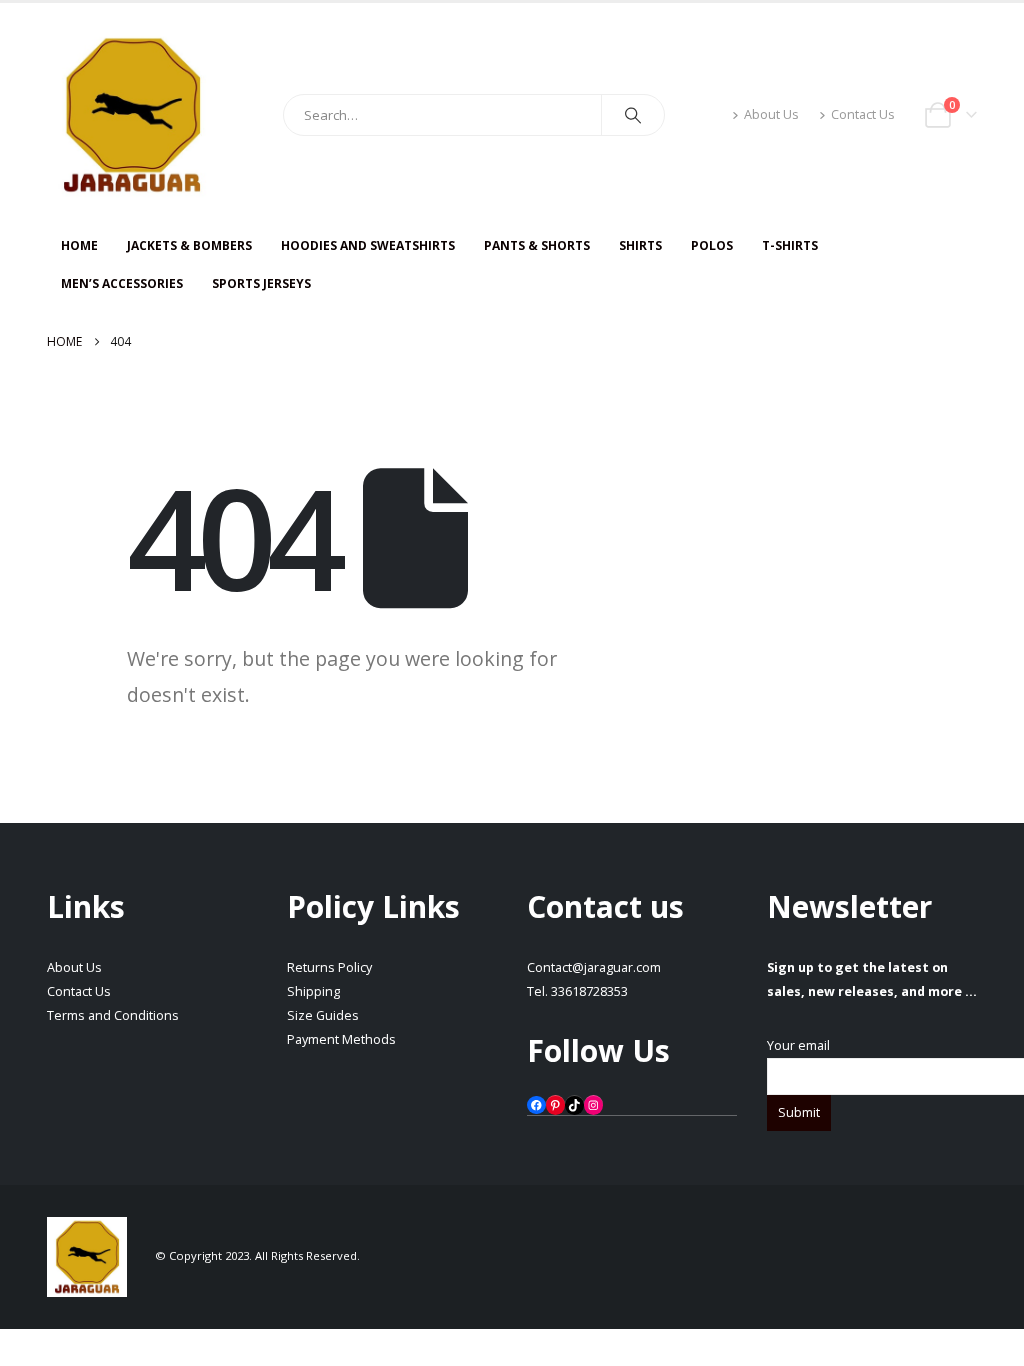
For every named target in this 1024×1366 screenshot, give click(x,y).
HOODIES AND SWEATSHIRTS (368, 245)
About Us (771, 114)
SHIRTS (640, 245)
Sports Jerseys (261, 283)
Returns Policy (329, 967)
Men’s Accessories (122, 283)
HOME (79, 245)
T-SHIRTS (790, 245)
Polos (712, 245)
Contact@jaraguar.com (594, 967)
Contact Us (863, 114)
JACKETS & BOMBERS (189, 245)
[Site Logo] (132, 115)
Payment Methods (341, 1039)
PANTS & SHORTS (537, 245)
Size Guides (323, 1015)
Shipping (313, 991)
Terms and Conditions (113, 1015)
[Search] (633, 115)
